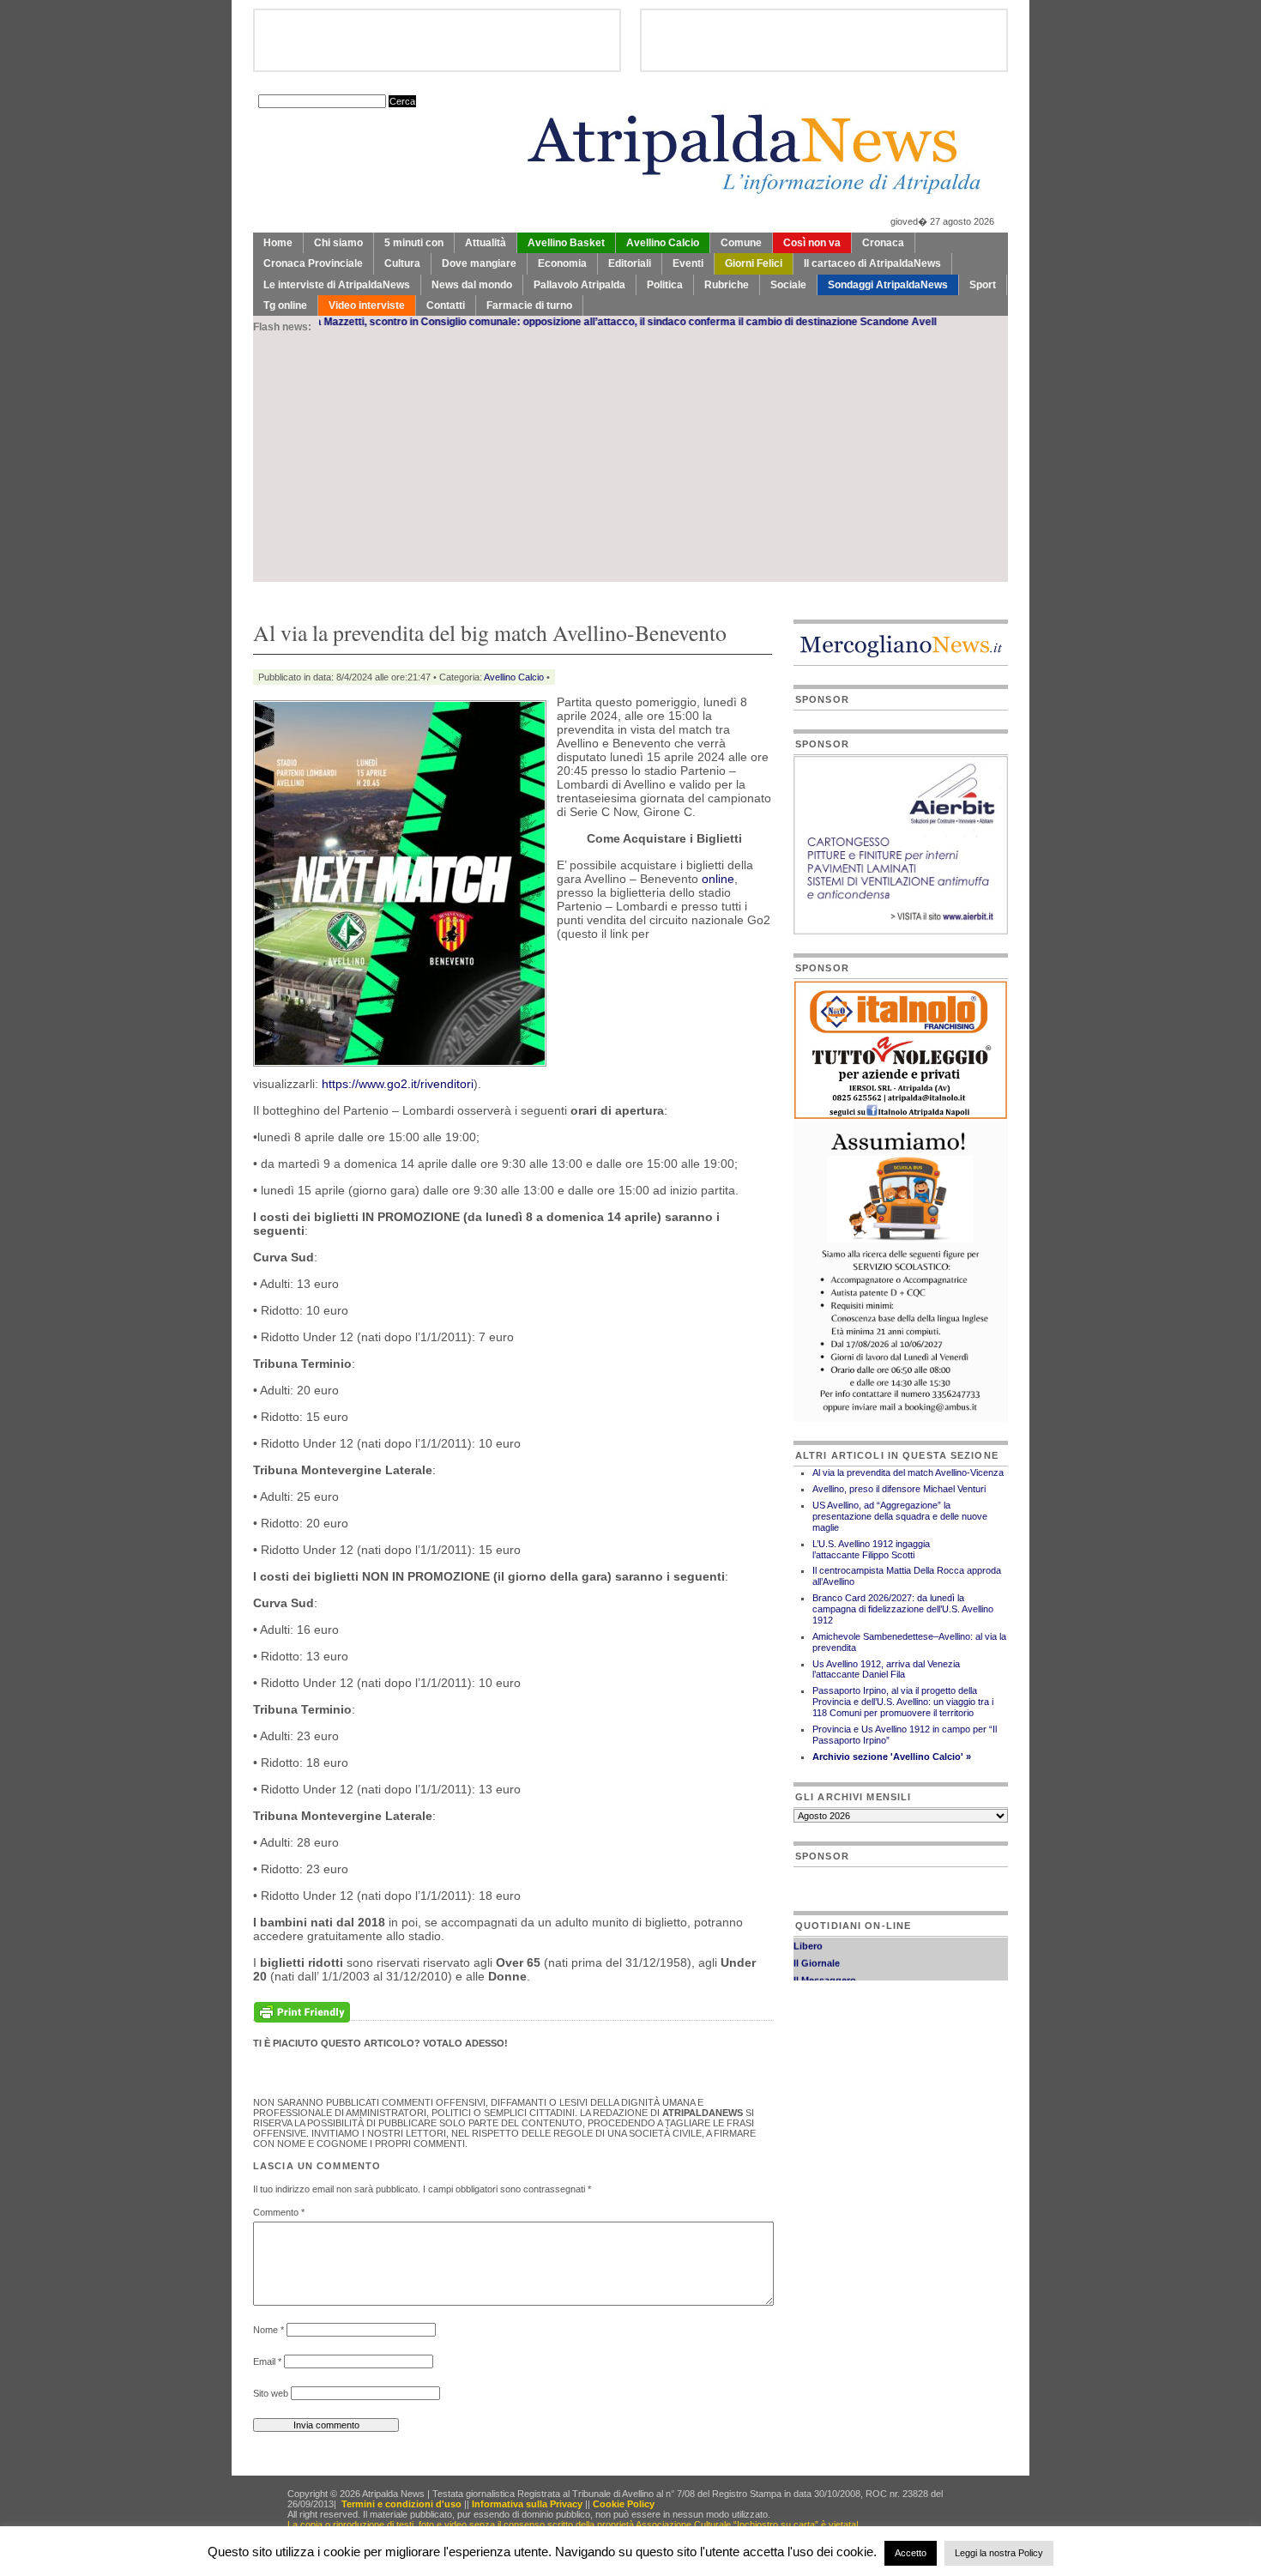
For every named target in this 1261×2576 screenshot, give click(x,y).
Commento (279, 2212)
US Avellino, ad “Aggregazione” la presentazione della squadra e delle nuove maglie (900, 1516)
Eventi (688, 263)
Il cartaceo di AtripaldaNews (872, 263)
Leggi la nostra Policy (999, 2553)
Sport (983, 285)
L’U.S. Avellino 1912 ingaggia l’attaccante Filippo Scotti (871, 1549)
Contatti (446, 305)
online (718, 879)
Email (267, 2361)
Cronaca (883, 243)
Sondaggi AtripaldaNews (888, 285)
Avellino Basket (566, 243)
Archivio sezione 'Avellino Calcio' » (892, 1757)
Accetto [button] (911, 2553)
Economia (562, 263)
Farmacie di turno (529, 305)
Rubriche (727, 285)
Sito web (271, 2393)
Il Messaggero (825, 1964)
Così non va (812, 243)
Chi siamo (338, 243)
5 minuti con (414, 243)
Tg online (285, 305)
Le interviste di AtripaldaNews (337, 285)
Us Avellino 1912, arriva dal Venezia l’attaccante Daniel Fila (886, 1669)
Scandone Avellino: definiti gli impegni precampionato (926, 322)
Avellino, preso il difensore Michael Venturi (899, 1489)
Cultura (402, 263)
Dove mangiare (479, 263)
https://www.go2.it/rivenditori (398, 1084)
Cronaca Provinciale (313, 263)
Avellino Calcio (663, 243)
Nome (268, 2330)
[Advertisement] (630, 462)
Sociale (788, 285)
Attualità (486, 243)
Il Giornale (817, 1947)
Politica (665, 285)
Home (278, 243)
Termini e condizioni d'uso (401, 2504)
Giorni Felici (754, 263)
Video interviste (367, 305)
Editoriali (630, 263)
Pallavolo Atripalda (579, 285)
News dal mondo (472, 285)
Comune (741, 243)
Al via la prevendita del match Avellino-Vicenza (908, 1472)
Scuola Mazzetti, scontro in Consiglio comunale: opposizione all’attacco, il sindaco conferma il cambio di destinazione (509, 322)
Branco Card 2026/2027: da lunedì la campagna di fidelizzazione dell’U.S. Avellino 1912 (903, 1609)
